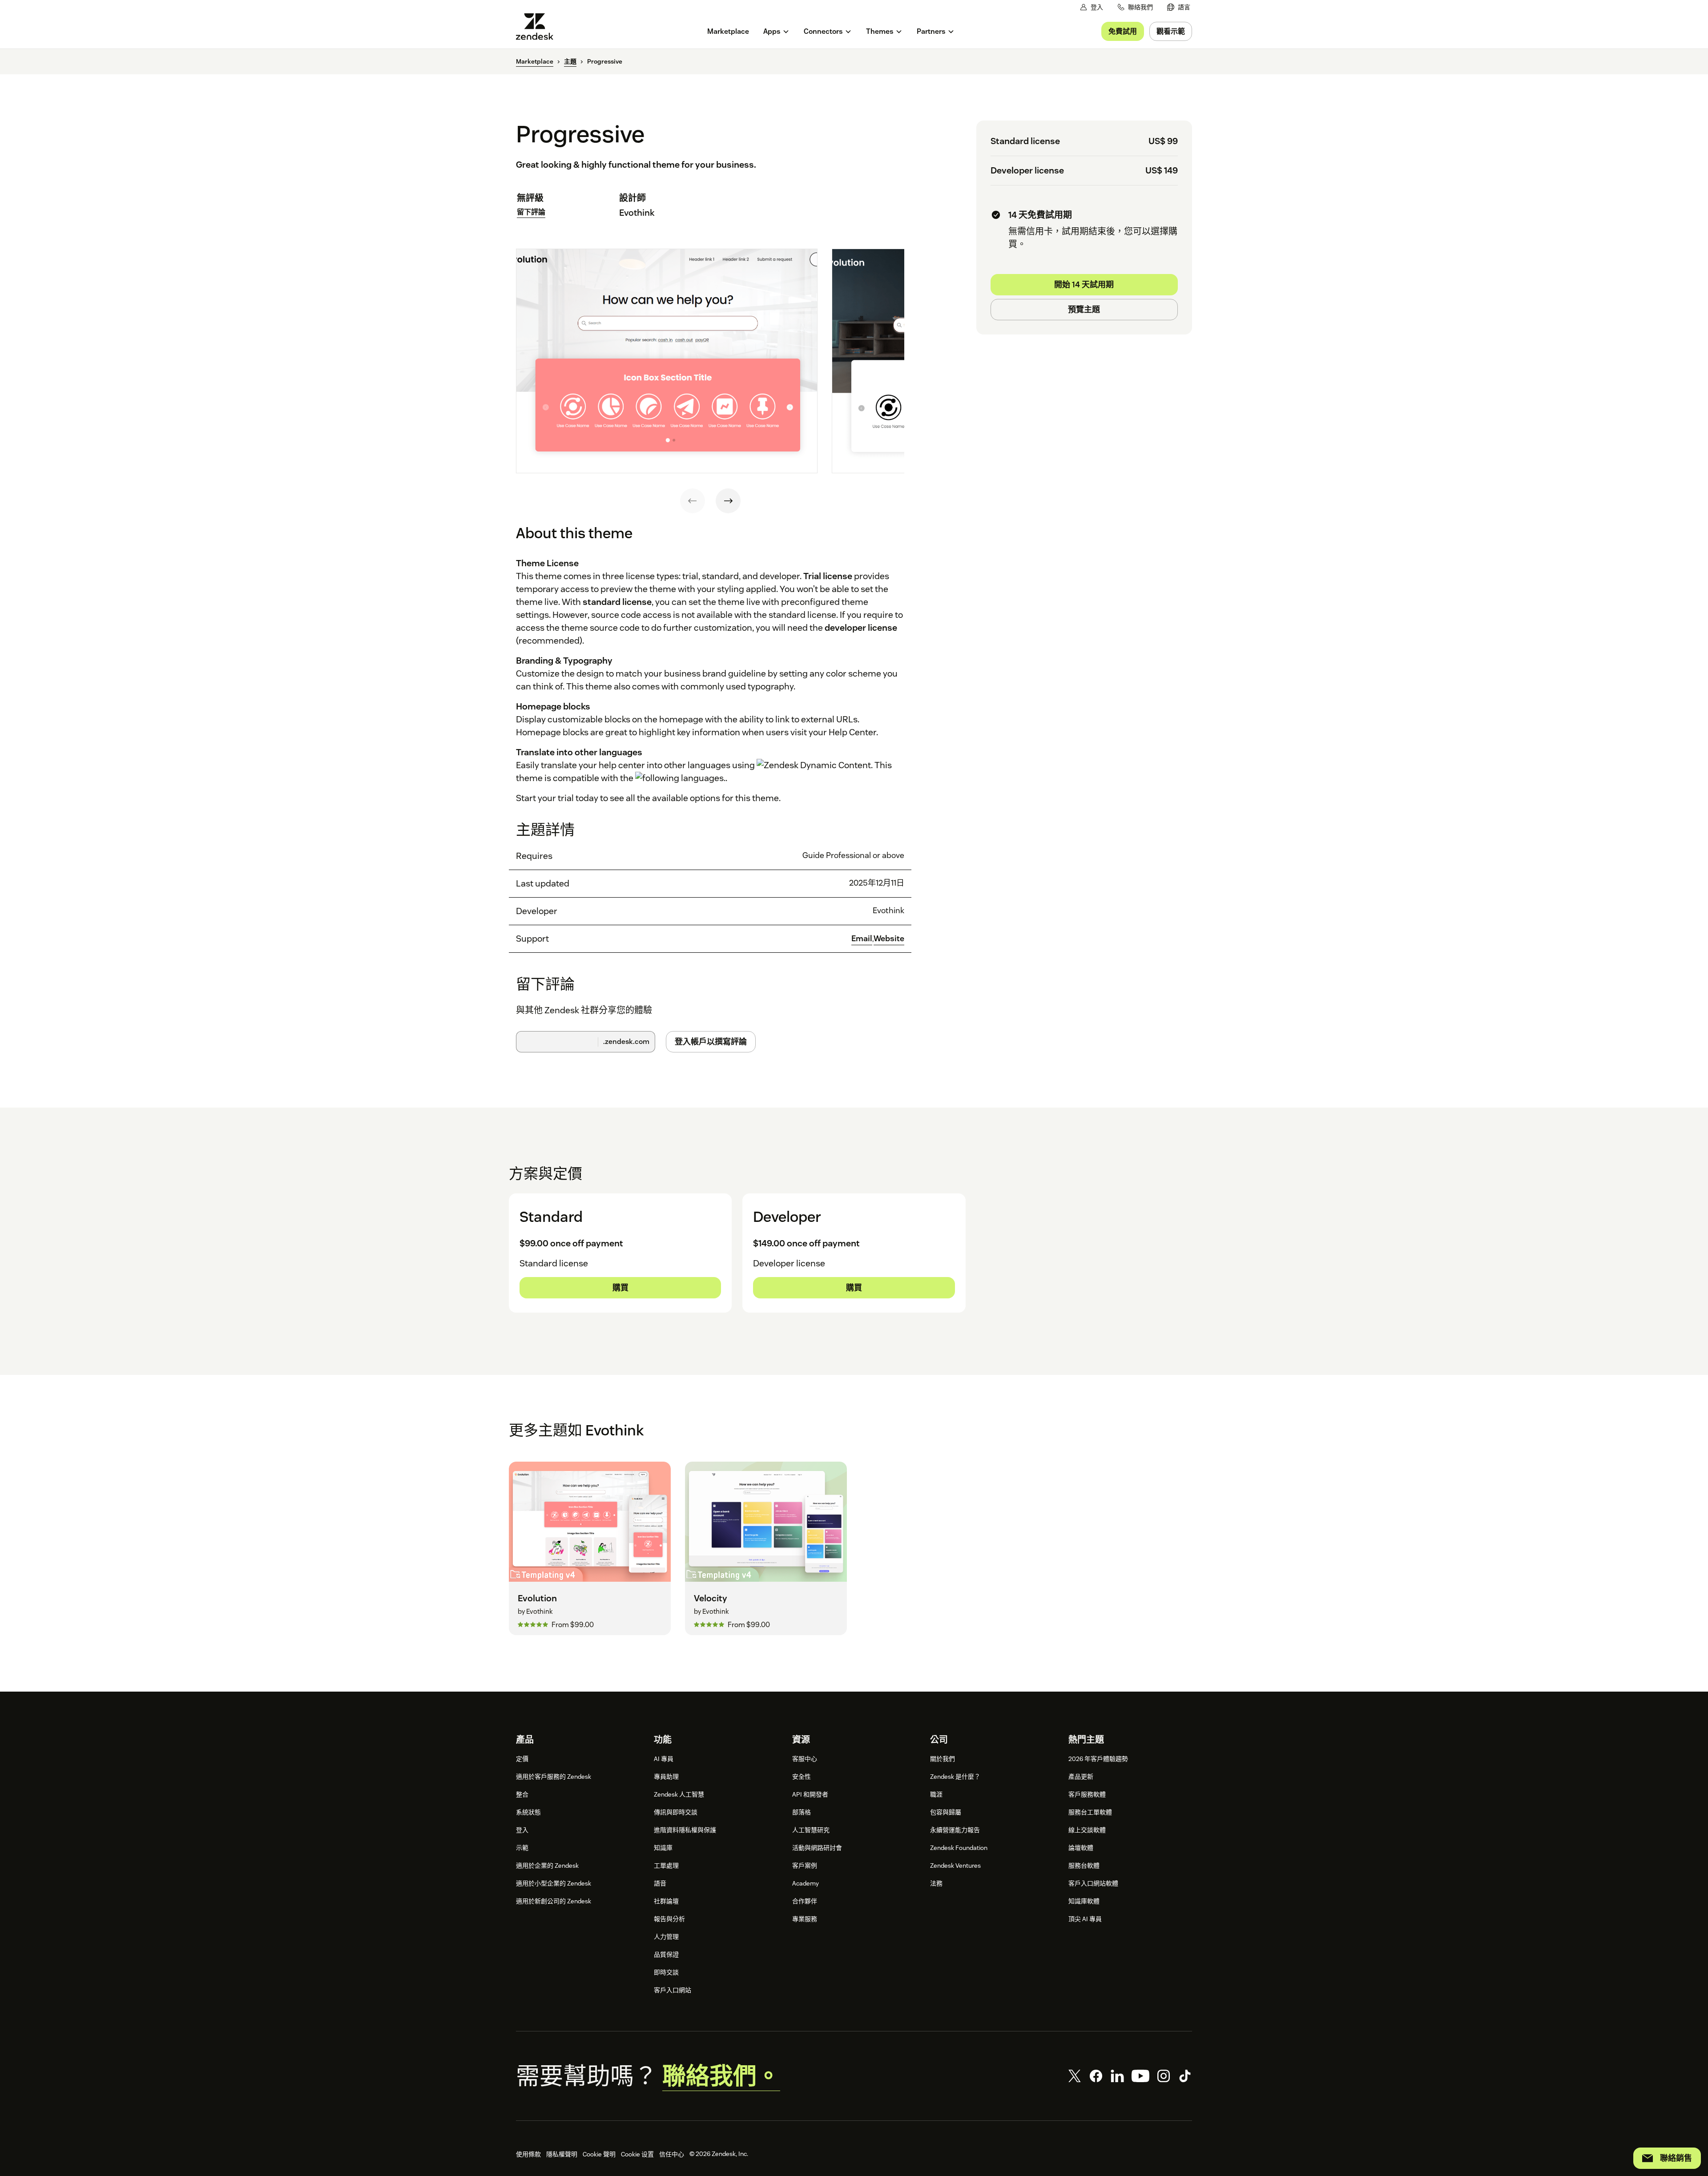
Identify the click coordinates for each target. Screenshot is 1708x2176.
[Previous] (693, 501)
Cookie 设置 (637, 2154)
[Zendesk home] (538, 26)
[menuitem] (1179, 7)
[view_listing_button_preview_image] (667, 361)
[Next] (728, 501)
